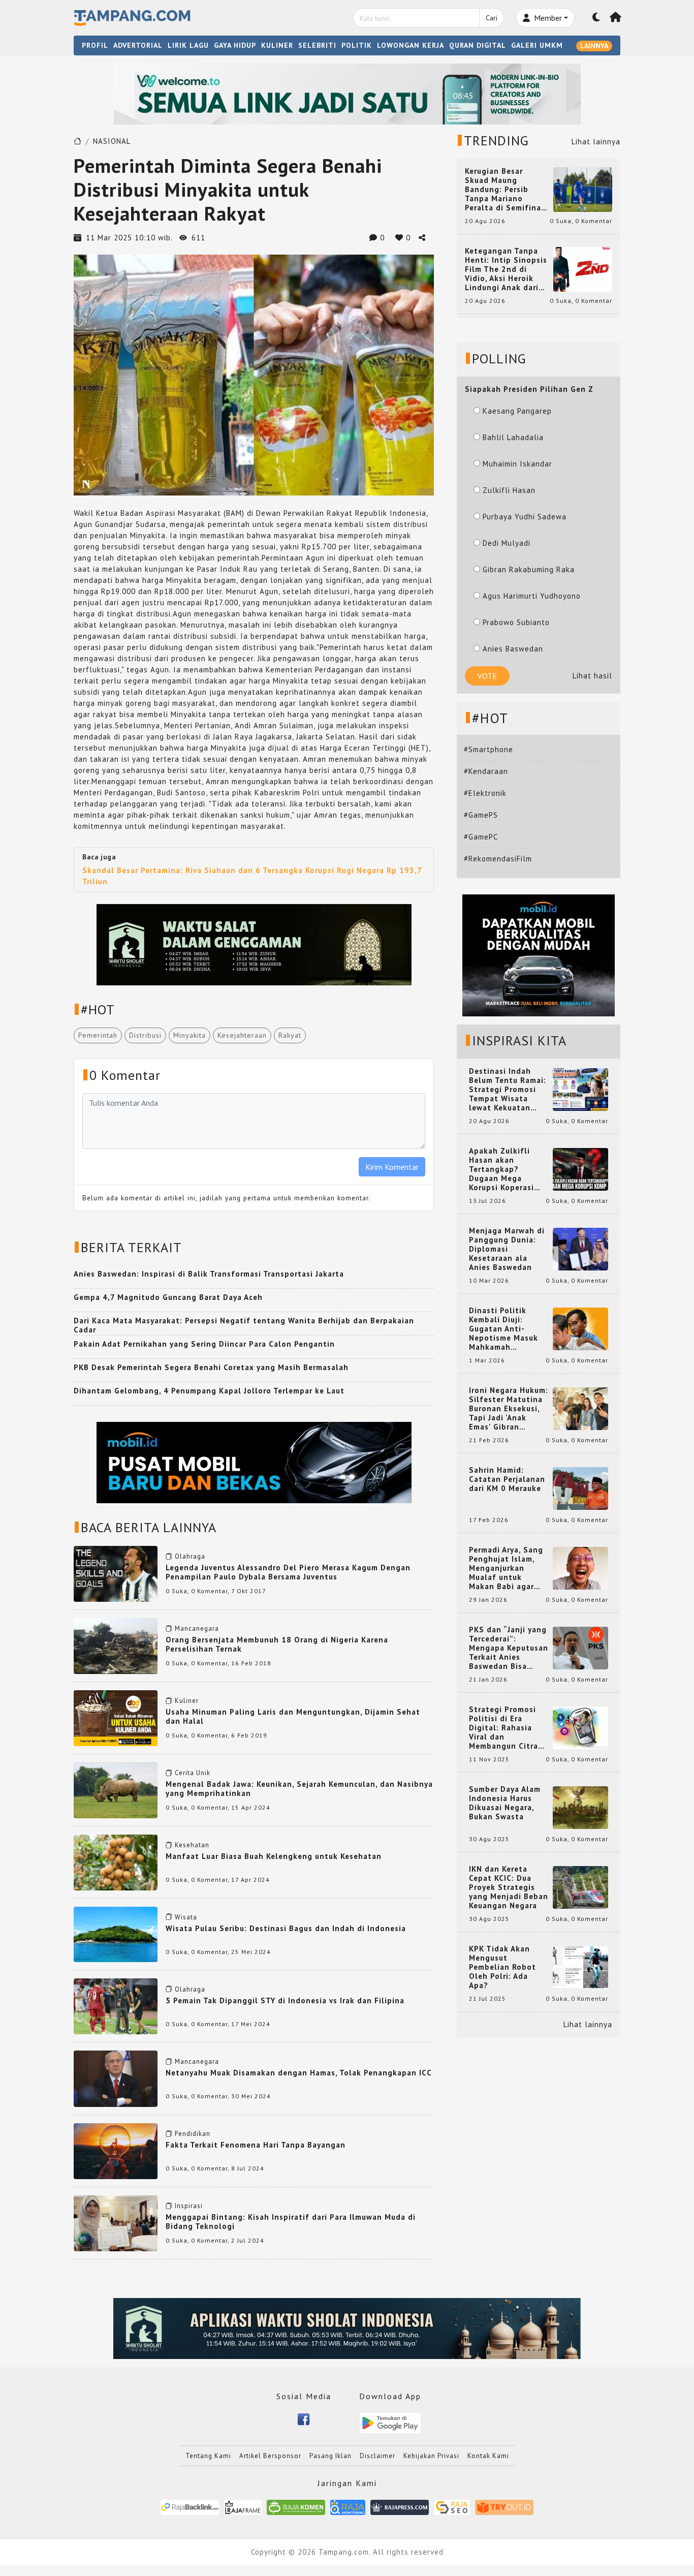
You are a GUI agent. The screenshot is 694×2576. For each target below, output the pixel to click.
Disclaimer (377, 2456)
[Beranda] (616, 18)
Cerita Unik (193, 1773)
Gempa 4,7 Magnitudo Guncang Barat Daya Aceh (168, 1297)
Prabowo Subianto (516, 622)
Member (547, 18)
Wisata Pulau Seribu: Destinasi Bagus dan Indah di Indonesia (286, 1928)
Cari (492, 18)
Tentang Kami (208, 2456)
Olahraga (190, 1556)
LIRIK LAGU (188, 45)
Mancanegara (197, 1628)
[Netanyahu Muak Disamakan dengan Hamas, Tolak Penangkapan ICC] (116, 2078)
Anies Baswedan (513, 649)
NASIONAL (112, 141)
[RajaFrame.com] (243, 2507)
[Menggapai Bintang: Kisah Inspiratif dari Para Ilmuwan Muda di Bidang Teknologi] (116, 2223)
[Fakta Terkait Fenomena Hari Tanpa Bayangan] (116, 2150)
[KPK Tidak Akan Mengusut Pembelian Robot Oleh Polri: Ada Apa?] (580, 1966)
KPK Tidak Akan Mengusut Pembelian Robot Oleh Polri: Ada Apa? (502, 1967)
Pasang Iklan (330, 2456)
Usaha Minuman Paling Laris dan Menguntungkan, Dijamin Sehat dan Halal (293, 1716)
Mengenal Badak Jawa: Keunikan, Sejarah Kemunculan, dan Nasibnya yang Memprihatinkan (299, 1789)
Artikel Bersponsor (270, 2456)
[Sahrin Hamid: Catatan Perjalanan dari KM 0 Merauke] (580, 1488)
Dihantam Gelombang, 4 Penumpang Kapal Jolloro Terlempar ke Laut (209, 1391)
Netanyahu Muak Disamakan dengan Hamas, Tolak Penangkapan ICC (299, 2073)
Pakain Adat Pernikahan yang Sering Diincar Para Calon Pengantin (204, 1344)
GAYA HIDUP (235, 45)
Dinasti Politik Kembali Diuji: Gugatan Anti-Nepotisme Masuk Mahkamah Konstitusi (503, 1329)
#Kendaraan (486, 771)
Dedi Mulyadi (507, 543)
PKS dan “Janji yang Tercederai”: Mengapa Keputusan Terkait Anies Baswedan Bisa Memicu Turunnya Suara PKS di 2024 (509, 1648)
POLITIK (357, 45)
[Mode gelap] (596, 18)
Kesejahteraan (242, 1035)
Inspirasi (189, 2206)
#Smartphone (488, 749)
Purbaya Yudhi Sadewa (525, 517)
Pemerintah (98, 1035)
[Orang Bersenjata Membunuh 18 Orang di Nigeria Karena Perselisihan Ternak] (116, 1645)
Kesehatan (192, 1845)
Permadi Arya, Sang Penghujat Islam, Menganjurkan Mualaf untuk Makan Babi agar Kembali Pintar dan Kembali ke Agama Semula (507, 1568)
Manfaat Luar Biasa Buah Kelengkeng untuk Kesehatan (274, 1856)
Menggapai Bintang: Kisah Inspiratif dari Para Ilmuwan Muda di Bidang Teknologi (291, 2222)
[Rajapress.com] (400, 2507)
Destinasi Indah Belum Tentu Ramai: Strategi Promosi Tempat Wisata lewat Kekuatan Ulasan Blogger (508, 1090)
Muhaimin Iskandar (517, 464)
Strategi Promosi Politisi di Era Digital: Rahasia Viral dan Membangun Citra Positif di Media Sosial (503, 1728)
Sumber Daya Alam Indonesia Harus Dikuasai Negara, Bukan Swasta (505, 1803)
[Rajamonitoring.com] (348, 2507)
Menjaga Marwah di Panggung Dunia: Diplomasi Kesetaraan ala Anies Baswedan (507, 1249)
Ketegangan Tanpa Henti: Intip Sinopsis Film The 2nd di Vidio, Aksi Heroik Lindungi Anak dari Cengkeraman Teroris (506, 269)
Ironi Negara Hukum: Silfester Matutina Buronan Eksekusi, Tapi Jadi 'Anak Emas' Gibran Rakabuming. (509, 1409)
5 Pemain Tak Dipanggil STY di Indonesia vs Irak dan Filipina (285, 2000)
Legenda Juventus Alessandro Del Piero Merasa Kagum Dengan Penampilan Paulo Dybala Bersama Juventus (288, 1572)
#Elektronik (485, 793)
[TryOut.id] (504, 2507)
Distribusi (145, 1035)
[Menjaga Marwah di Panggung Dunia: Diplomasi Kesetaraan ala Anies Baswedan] (580, 1248)
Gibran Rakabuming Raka (529, 569)
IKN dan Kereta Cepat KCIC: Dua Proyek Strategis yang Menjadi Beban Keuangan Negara (509, 1887)
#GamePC (481, 837)
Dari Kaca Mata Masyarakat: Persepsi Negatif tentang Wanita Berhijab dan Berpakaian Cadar (244, 1325)
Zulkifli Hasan (509, 490)
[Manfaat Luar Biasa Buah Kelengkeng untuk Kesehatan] (116, 1861)
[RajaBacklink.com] (190, 2507)
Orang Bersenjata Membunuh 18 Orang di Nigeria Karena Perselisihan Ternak (277, 1644)
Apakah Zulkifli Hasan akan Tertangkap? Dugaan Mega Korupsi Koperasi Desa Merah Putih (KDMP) (503, 1169)
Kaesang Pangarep (517, 411)
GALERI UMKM (537, 45)
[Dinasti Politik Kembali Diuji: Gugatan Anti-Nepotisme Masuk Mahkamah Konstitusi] (580, 1328)
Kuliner (187, 1701)
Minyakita (190, 1035)
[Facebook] (304, 2418)
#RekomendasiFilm (498, 859)
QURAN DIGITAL (478, 45)
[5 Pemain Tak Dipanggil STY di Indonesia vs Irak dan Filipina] (116, 2006)
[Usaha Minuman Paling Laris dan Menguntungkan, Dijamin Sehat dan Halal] (116, 1717)
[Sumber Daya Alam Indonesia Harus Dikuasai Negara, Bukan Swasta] (580, 1807)
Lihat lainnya (596, 142)
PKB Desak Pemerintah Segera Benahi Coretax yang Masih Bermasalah (211, 1367)
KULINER (277, 45)
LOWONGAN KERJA (411, 45)
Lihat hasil (592, 676)
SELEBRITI (317, 45)
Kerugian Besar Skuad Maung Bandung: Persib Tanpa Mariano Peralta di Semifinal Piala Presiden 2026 (504, 190)
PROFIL (95, 45)
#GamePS (481, 815)
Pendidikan (193, 2134)
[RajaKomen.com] (296, 2507)
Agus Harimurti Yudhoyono (532, 596)
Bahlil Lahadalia (513, 437)
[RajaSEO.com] (452, 2507)
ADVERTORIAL (138, 45)
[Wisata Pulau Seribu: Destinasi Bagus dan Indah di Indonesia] (116, 1933)
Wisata (186, 1917)
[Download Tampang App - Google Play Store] (390, 2422)
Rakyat (290, 1035)
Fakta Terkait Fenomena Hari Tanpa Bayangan (256, 2145)
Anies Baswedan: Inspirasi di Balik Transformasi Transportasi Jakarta (209, 1274)
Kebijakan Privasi (431, 2456)
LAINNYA (594, 46)
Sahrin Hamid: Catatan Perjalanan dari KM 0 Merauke (507, 1479)
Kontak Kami (488, 2456)
